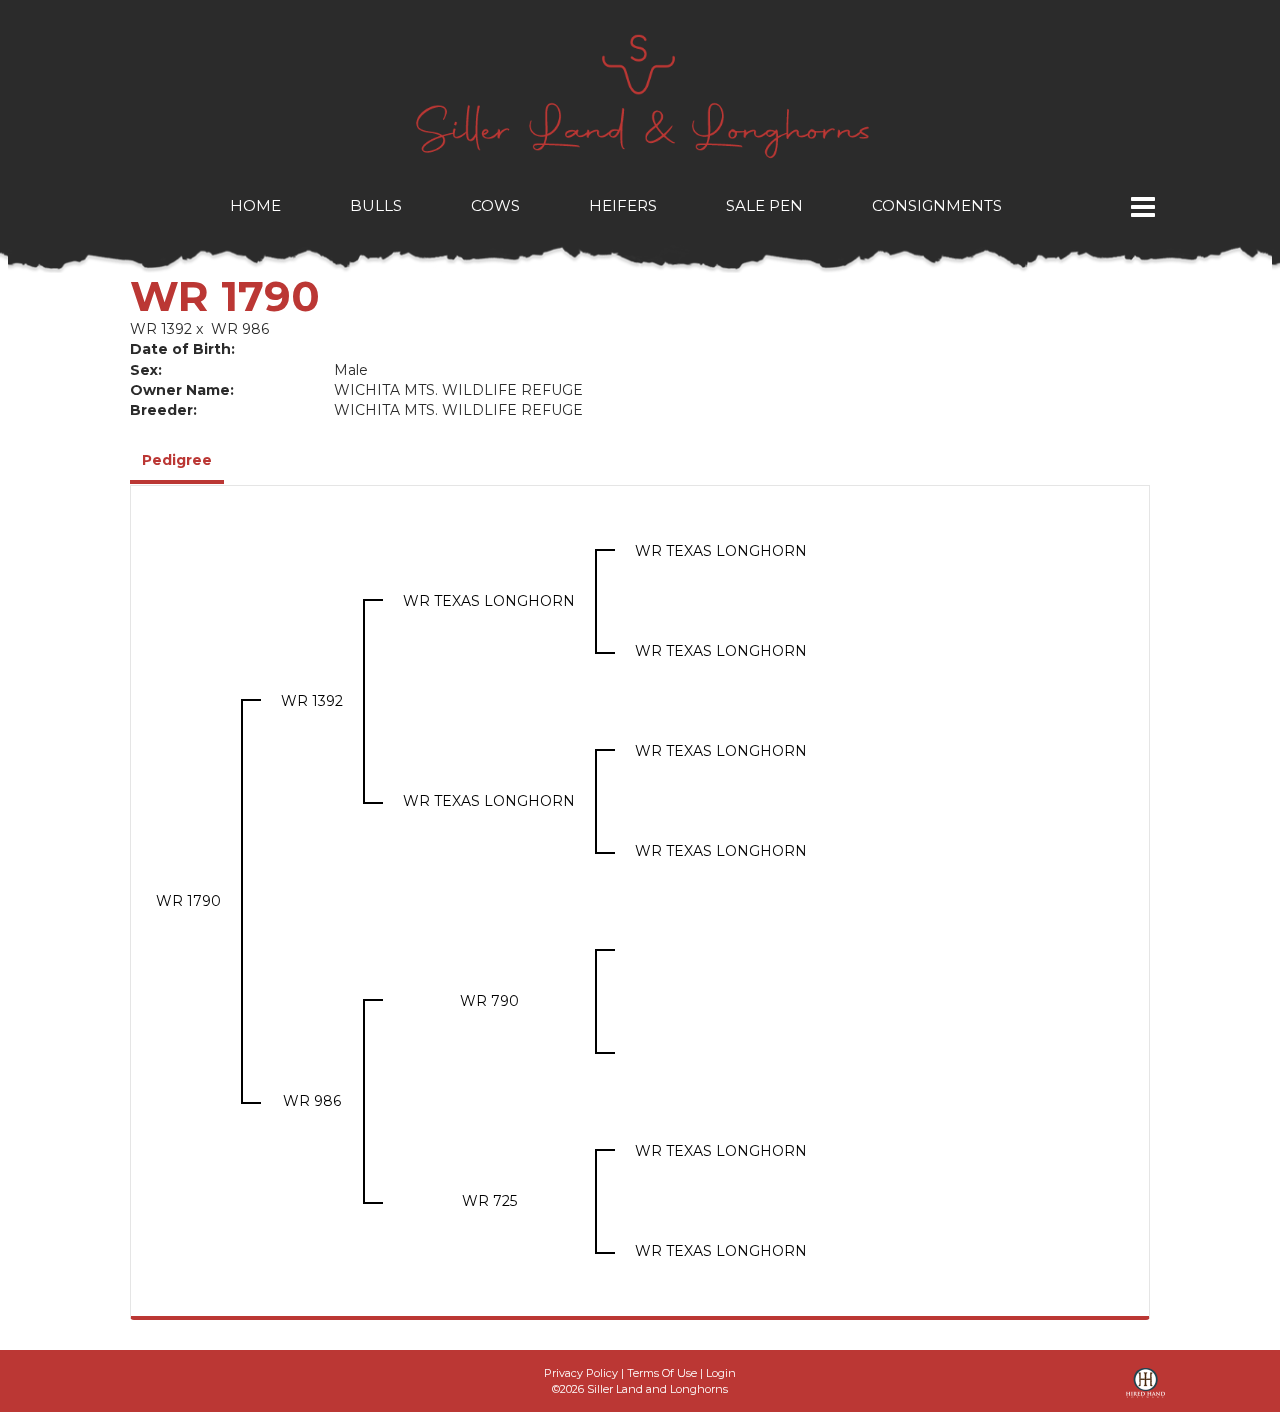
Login (721, 1373)
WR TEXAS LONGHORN (489, 601)
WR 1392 (161, 329)
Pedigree (177, 460)
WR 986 (240, 329)
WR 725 (489, 1201)
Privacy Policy (581, 1373)
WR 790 (489, 1001)
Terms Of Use (662, 1373)
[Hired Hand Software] (1145, 1390)
